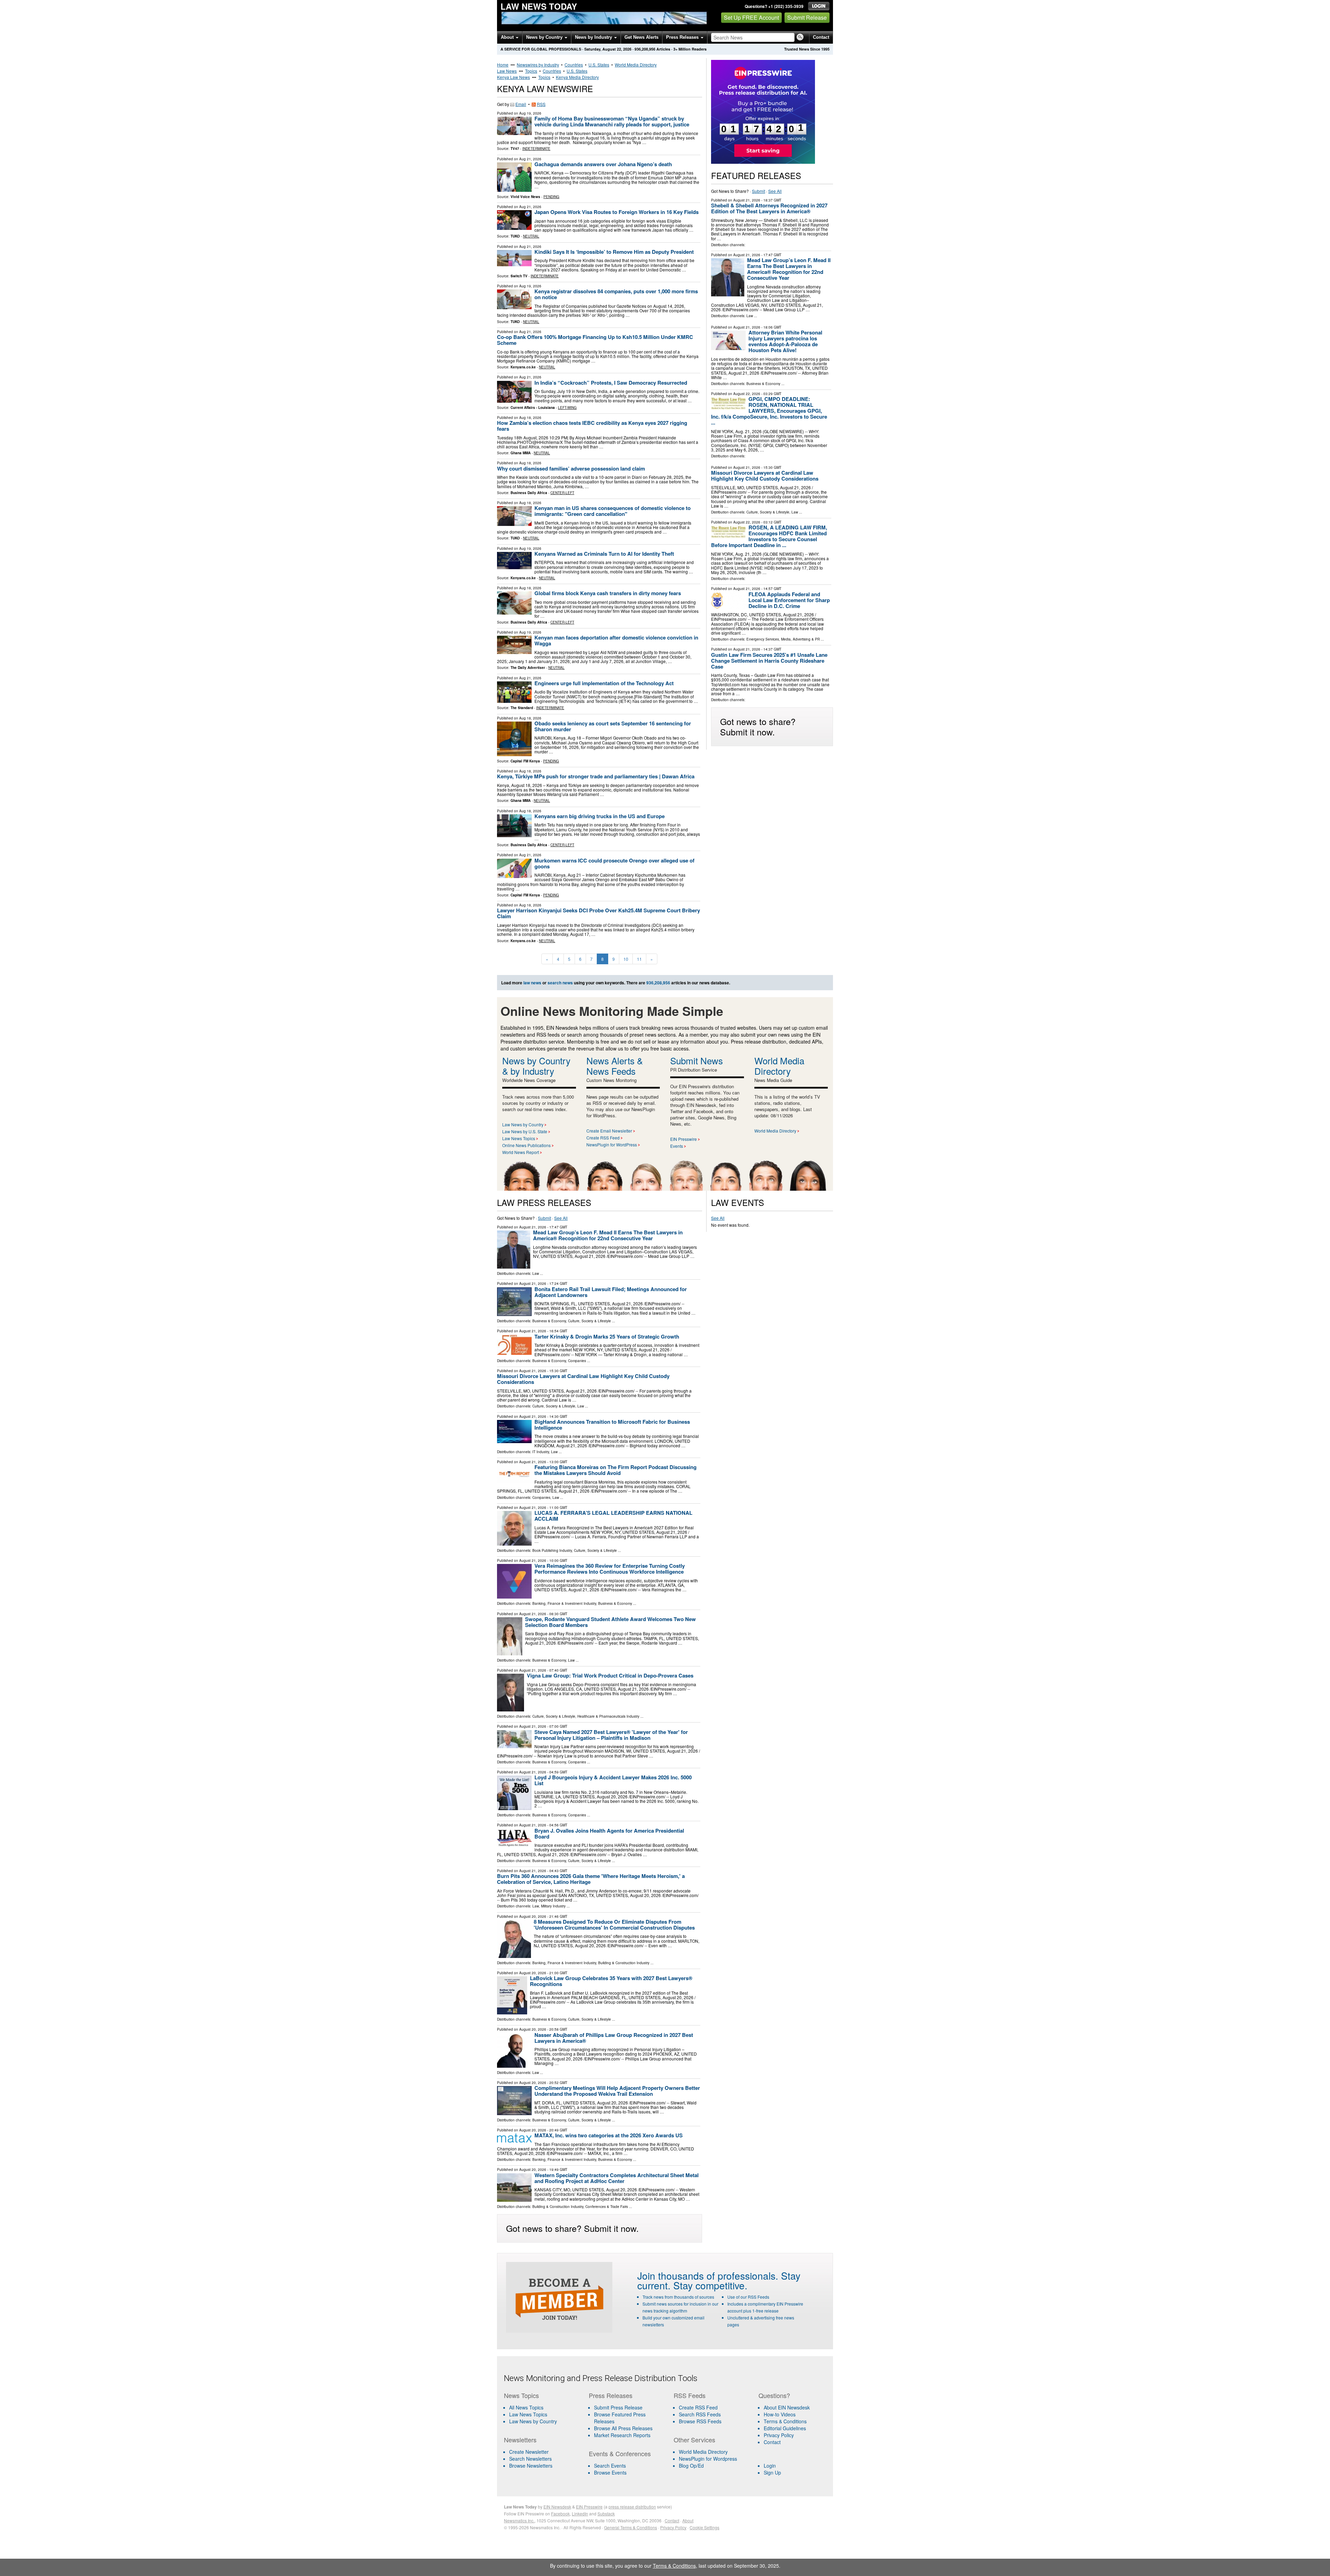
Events (677, 1146)
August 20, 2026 (533, 1916)
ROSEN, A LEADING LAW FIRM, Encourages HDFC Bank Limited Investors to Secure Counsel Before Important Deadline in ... (769, 536)
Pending (551, 197)
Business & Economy (763, 384)
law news (532, 983)
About (508, 37)
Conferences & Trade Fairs (607, 2207)
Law (750, 316)
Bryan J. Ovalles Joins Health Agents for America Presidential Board (609, 1833)
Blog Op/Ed (691, 2466)
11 (639, 959)
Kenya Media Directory (577, 77)
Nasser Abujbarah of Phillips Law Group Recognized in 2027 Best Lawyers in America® (614, 2038)
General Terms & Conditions (631, 2527)
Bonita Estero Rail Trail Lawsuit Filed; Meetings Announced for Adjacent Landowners (611, 1292)
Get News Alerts (641, 37)
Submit (759, 191)
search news (560, 983)
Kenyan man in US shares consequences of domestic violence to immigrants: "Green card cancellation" (613, 511)
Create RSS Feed (603, 1138)
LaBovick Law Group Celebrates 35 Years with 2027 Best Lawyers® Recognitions (611, 1981)
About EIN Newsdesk (787, 2407)
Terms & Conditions (785, 2421)
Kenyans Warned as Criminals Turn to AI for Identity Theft (604, 554)
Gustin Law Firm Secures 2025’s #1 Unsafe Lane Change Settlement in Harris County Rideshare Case (769, 661)
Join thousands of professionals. (708, 2275)
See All (775, 191)
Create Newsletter (529, 2452)
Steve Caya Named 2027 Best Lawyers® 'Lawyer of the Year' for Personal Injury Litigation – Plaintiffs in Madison (611, 1735)
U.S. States (599, 65)
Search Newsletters (530, 2459)
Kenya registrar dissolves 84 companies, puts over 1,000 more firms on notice (616, 294)
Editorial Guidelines (785, 2428)
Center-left (562, 493)
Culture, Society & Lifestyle (768, 512)
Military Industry (553, 1906)
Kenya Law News (513, 77)
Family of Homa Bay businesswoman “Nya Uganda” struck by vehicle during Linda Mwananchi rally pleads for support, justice (612, 121)
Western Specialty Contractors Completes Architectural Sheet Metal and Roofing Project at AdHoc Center (617, 2178)
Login (770, 2466)
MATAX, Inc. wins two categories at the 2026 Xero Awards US (609, 2135)
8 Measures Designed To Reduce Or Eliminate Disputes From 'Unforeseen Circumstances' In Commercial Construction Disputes (614, 1925)
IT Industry (541, 1452)
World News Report (521, 1152)
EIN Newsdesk (557, 2507)
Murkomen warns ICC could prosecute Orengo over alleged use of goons (614, 863)
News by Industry (594, 37)
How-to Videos (780, 2414)
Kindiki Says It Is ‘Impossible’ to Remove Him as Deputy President (614, 252)
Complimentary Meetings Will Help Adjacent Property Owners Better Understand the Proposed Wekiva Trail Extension (617, 2091)
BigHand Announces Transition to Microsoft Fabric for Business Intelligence (612, 1425)
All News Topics (526, 2407)
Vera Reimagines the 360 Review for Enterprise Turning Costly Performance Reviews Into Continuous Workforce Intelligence (610, 1569)
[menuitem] (542, 2414)
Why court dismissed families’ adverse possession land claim (571, 468)
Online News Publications (526, 1145)
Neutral (531, 236)
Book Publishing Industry (552, 1550)
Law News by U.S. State (525, 1131)
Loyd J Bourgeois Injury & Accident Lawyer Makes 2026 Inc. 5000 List (613, 1780)
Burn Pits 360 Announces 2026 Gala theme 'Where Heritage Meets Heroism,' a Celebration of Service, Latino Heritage (591, 1879)
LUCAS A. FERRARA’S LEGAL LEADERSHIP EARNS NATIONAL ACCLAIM (613, 1516)
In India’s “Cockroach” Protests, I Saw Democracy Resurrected (611, 383)
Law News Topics (519, 1138)
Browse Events (610, 2472)
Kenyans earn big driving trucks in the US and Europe (600, 816)
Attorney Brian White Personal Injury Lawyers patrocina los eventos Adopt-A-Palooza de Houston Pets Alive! (785, 341)
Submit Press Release (618, 2407)
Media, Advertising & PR (800, 639)
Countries (574, 65)
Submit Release (807, 17)
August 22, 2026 (747, 394)
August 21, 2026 (747, 200)
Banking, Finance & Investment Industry (564, 1603)
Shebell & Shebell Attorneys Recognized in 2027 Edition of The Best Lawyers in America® (769, 208)
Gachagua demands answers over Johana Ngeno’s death (603, 164)
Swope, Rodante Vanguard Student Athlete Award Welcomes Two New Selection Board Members (610, 1622)
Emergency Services (763, 639)
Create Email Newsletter (609, 1131)
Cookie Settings (704, 2527)
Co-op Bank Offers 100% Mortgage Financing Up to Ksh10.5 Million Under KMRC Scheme (595, 340)
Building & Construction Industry (624, 1963)
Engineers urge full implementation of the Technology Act (604, 683)
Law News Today (539, 6)
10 (626, 959)
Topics (531, 71)
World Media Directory (636, 65)
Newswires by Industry (538, 65)
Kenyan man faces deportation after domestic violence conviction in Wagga (616, 640)
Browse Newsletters (531, 2466)
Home (503, 65)
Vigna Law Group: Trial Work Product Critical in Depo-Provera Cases (610, 1675)
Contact (821, 37)
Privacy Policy (779, 2435)
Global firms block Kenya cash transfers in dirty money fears (608, 593)
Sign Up (772, 2472)
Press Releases (683, 37)
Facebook (560, 2514)
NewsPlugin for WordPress (612, 1144)
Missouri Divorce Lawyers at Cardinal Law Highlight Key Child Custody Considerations (765, 476)
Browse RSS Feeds (700, 2421)
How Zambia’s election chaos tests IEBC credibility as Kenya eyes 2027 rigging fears (592, 426)
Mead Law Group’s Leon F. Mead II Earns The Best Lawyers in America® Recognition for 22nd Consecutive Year (789, 269)
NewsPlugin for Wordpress (708, 2459)
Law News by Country (523, 1124)
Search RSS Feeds (700, 2414)
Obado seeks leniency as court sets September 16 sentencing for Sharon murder (613, 726)
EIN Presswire (684, 1139)
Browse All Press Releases (623, 2428)
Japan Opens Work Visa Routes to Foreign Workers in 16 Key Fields (617, 212)
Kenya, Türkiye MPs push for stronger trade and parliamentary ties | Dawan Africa (596, 776)
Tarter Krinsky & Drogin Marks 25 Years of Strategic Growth (607, 1336)
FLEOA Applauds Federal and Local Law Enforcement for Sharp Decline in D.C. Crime (789, 600)
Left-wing (567, 408)
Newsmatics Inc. (519, 2520)
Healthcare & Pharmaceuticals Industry (608, 1716)
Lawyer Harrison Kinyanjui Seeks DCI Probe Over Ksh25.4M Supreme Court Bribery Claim (598, 913)
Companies (577, 1361)
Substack (606, 2514)
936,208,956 (645, 49)
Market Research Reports (622, 2435)
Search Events (610, 2466)
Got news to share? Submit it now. (758, 726)
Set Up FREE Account (751, 17)
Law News (507, 71)
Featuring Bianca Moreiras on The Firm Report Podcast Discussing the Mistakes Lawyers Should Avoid (615, 1470)
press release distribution (632, 2507)
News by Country (545, 37)
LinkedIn (580, 2514)
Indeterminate (536, 149)
